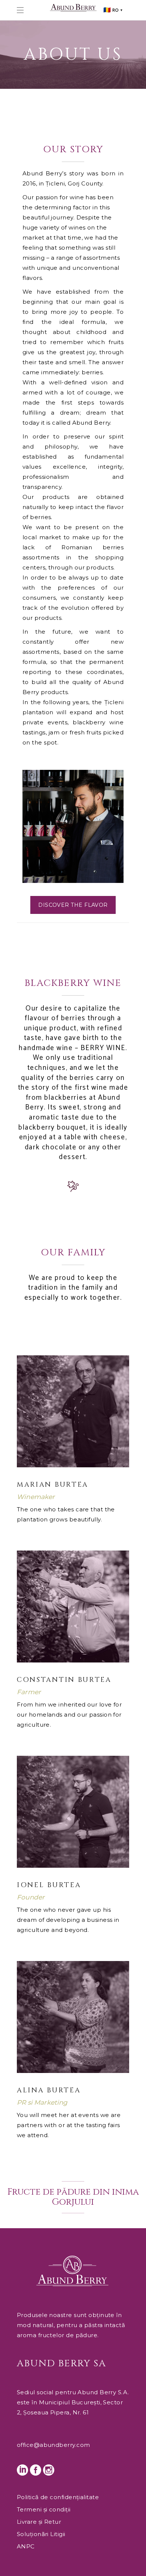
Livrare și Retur (39, 2522)
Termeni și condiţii (44, 2509)
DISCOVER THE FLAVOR (73, 905)
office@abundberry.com (53, 2445)
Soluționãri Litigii (41, 2534)
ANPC (26, 2546)
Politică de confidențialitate (58, 2497)
